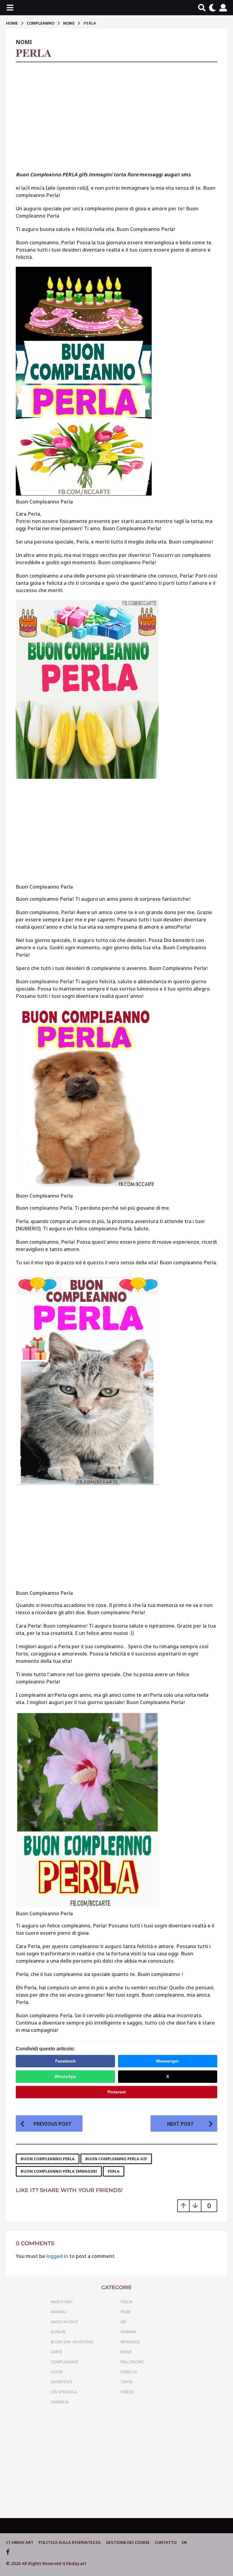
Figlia (126, 2302)
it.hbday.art (20, 2542)
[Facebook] (8, 2552)
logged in (57, 2256)
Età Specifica (64, 2392)
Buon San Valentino (72, 2342)
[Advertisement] (116, 119)
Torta (126, 2382)
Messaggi (130, 2342)
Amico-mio (62, 2302)
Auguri (58, 2332)
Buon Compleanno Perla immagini (59, 2171)
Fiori (125, 2312)
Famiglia (60, 2402)
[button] (10, 8)
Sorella (129, 2372)
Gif (123, 2322)
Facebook (66, 2061)
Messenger (168, 2061)
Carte (56, 2352)
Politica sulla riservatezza (70, 2542)
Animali (59, 2312)
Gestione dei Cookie (128, 2542)
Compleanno (64, 2362)
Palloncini (132, 2362)
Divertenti (61, 2382)
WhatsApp (65, 2076)
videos (127, 2392)
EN (184, 2542)
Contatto (166, 2542)
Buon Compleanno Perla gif (116, 2159)
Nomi (24, 42)
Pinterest (117, 2092)
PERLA (114, 2171)
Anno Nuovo (64, 2322)
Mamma (128, 2332)
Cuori (57, 2372)
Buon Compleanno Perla (48, 2159)
